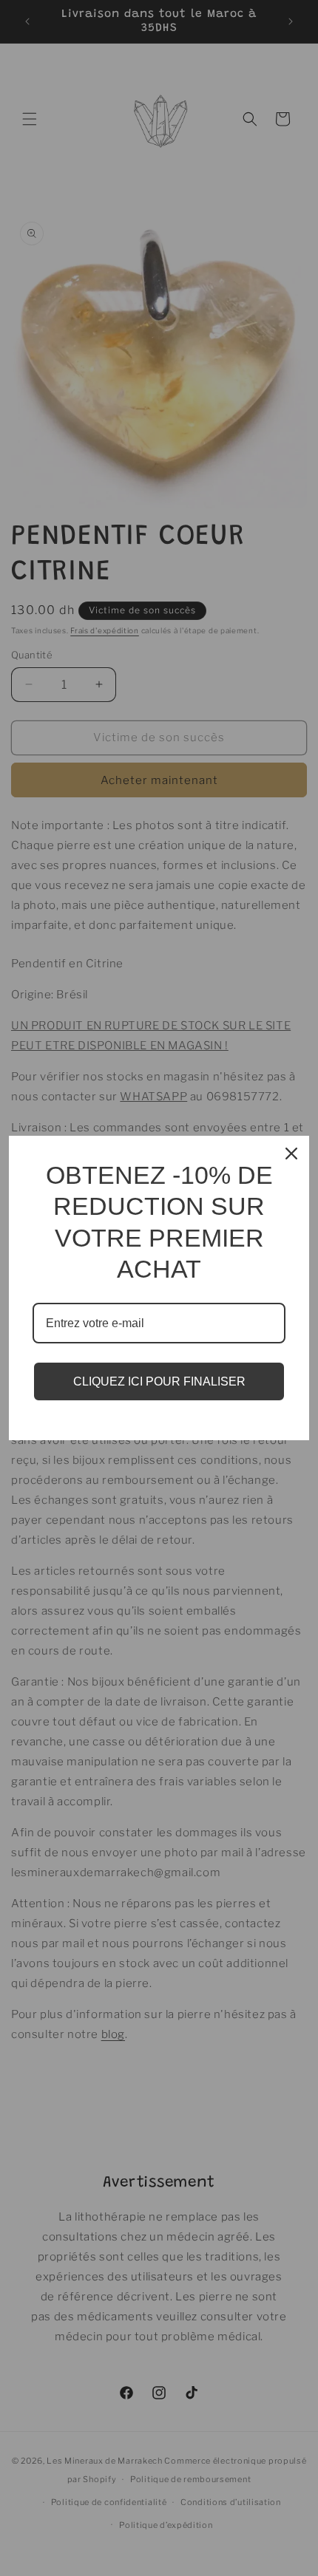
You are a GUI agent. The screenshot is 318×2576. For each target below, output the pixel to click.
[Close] (291, 1154)
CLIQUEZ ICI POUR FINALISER (159, 1381)
